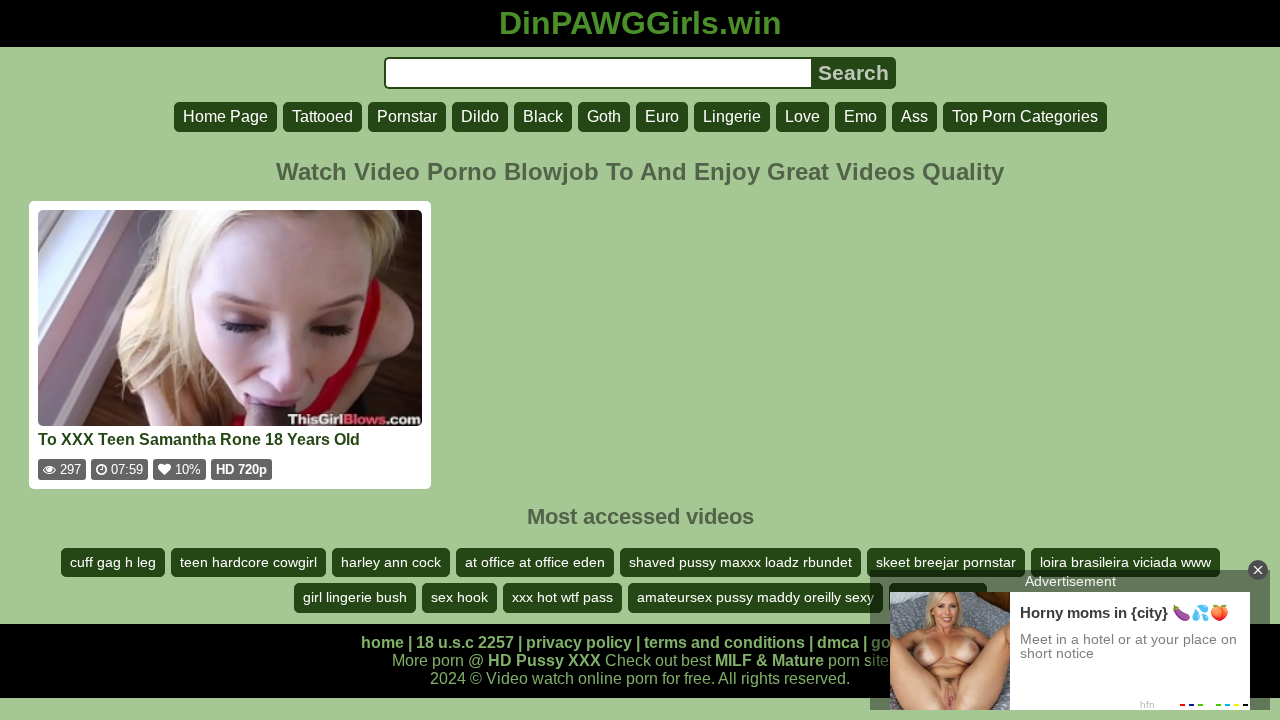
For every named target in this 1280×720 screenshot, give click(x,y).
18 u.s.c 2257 (465, 642)
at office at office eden (535, 562)
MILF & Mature (769, 660)
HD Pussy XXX (544, 660)
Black (543, 116)
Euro (662, 116)
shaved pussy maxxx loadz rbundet (740, 562)
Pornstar (407, 116)
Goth (604, 116)
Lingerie (732, 116)
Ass (914, 116)
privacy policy (579, 642)
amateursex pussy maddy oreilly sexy (755, 597)
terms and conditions (724, 642)
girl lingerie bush (355, 597)
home (382, 642)
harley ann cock (391, 562)
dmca (838, 642)
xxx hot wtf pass (562, 597)
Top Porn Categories (1025, 116)
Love (802, 116)
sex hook (459, 597)
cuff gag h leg (113, 562)
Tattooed (322, 116)
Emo (860, 116)
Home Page (225, 116)
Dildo (480, 116)
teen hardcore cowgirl (248, 562)
